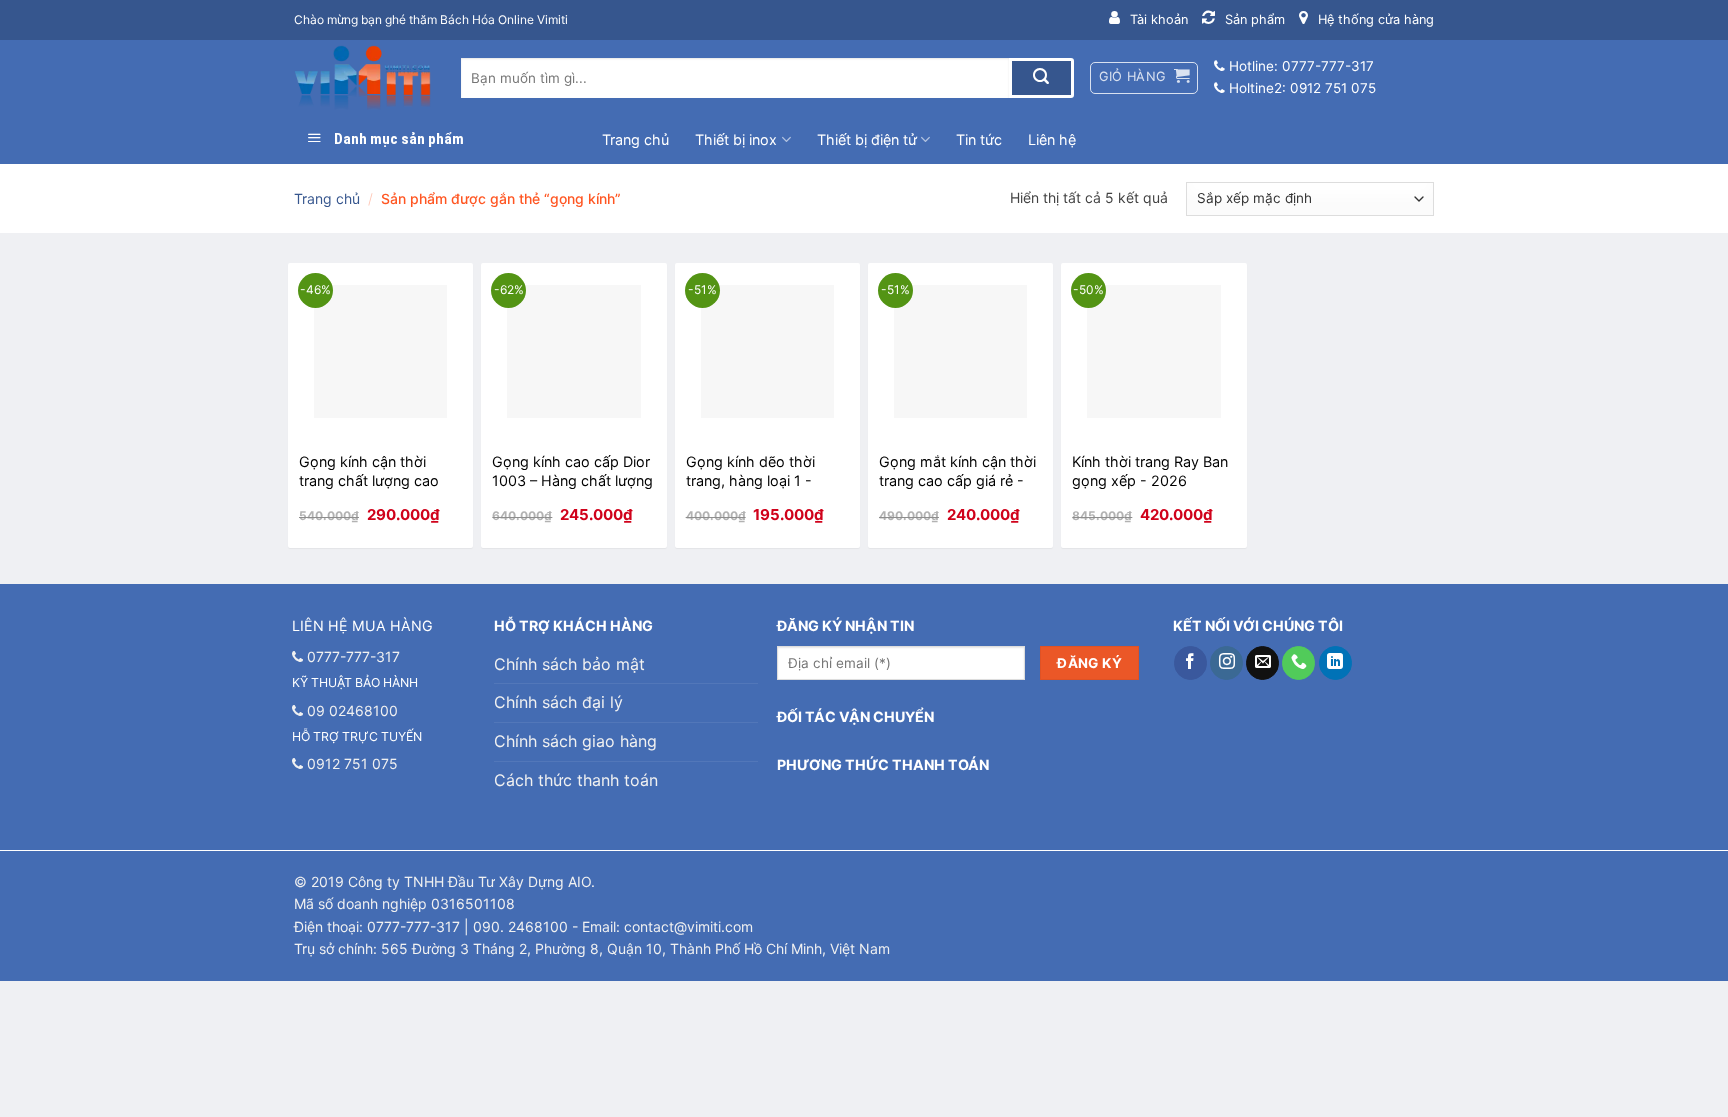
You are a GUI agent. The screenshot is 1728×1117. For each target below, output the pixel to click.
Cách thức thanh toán (576, 780)
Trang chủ (635, 139)
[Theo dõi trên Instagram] (1226, 663)
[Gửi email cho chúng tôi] (1262, 663)
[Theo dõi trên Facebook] (1190, 663)
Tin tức (979, 139)
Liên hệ (1052, 139)
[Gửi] (1041, 78)
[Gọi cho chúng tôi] (1298, 663)
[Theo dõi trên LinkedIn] (1335, 663)
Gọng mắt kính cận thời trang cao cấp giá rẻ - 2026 (957, 471)
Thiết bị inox (736, 139)
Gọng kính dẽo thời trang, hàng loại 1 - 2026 (750, 471)
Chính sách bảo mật (569, 664)
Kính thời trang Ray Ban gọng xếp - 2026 (1150, 471)
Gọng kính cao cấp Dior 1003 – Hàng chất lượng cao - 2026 (572, 471)
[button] (1144, 78)
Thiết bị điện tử (867, 139)
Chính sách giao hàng (575, 741)
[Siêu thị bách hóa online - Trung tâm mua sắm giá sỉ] (362, 78)
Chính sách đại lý (558, 702)
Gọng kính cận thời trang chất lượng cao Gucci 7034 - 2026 (369, 471)
